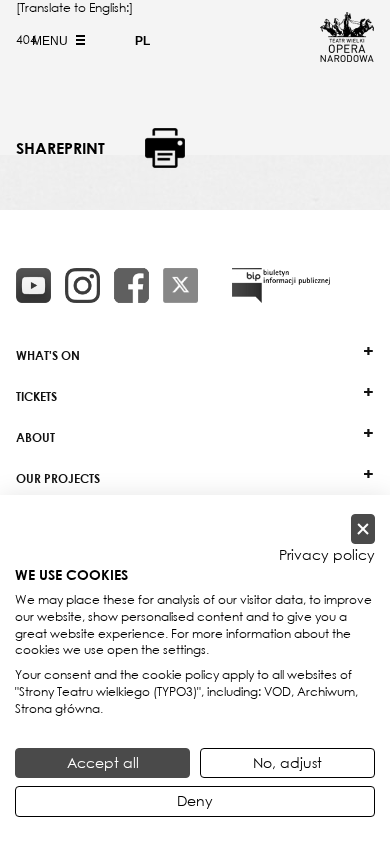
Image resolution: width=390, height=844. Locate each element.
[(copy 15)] (33, 285)
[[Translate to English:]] (281, 285)
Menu (51, 41)
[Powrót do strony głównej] (347, 56)
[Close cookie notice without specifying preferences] (363, 529)
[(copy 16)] (82, 285)
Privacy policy (327, 555)
